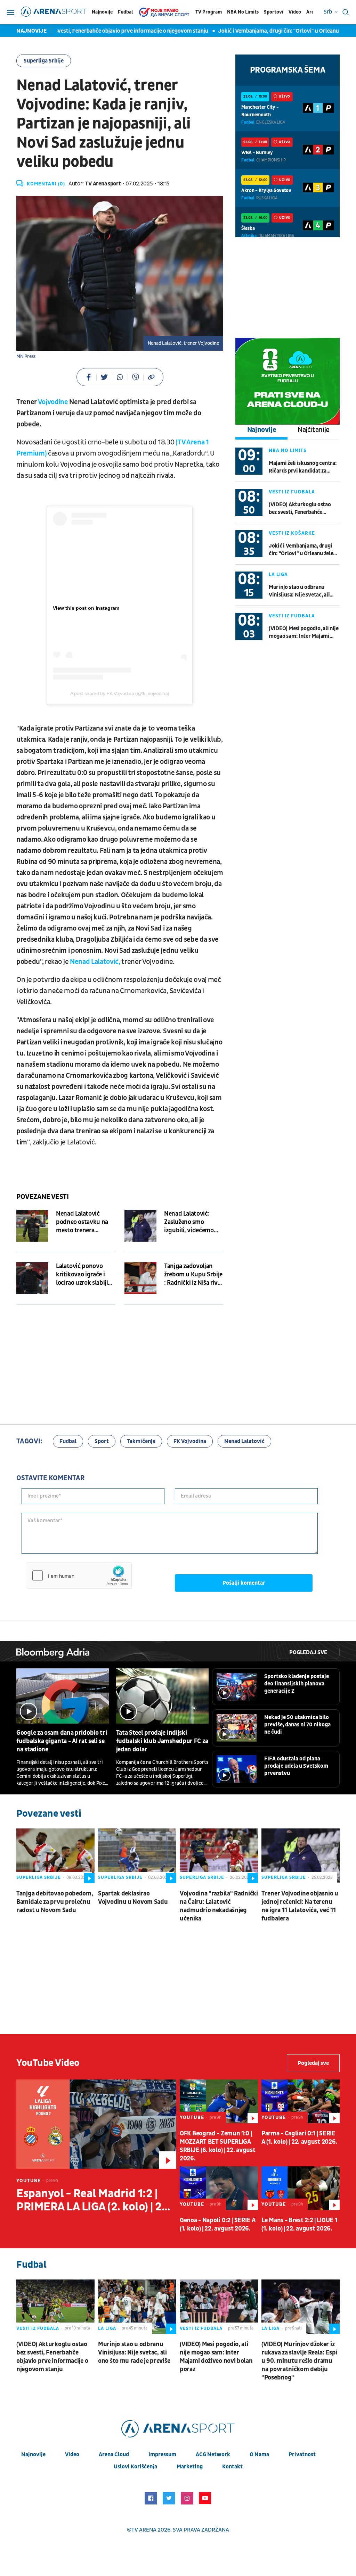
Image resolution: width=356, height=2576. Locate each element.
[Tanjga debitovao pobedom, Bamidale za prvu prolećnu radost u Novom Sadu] (55, 1856)
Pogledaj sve (308, 1652)
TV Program (209, 12)
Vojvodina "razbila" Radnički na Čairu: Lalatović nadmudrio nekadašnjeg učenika (219, 1906)
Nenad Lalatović (244, 1441)
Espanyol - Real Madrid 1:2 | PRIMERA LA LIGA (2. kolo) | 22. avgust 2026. (94, 2200)
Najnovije (102, 12)
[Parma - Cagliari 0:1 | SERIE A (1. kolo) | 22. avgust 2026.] (301, 2101)
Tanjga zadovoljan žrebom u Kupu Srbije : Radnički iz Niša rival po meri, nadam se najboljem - (193, 1275)
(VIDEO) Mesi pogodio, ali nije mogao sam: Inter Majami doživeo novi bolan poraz (304, 632)
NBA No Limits (243, 12)
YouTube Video (48, 2063)
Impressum (162, 2454)
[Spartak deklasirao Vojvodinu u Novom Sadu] (137, 1856)
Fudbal (125, 12)
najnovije (33, 2454)
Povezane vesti (42, 1197)
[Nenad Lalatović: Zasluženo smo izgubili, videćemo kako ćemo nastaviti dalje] (140, 1226)
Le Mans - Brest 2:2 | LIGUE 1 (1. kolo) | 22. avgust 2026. (299, 2224)
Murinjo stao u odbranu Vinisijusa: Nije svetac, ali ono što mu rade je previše (300, 591)
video (72, 2454)
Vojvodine (53, 402)
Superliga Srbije (44, 61)
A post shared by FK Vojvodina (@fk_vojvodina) (120, 693)
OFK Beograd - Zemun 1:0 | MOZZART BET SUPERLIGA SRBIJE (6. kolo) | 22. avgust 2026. (217, 2146)
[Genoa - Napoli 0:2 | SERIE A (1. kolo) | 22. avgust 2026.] (219, 2188)
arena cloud (114, 2454)
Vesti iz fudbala (292, 492)
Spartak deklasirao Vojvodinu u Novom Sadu (133, 1898)
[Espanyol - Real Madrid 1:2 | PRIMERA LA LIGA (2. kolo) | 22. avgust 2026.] (96, 2124)
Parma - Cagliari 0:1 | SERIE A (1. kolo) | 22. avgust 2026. (299, 2138)
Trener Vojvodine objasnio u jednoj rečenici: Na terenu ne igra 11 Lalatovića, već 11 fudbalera (300, 1906)
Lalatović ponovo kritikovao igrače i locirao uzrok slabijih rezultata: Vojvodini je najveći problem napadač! (86, 1275)
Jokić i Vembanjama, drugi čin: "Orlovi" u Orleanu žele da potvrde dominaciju (301, 550)
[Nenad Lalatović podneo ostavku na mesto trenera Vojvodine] (32, 1226)
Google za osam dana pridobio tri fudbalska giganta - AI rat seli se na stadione (62, 1741)
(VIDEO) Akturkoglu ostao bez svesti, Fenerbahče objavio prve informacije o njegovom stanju (300, 508)
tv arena (144, 2530)
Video (295, 12)
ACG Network (213, 2454)
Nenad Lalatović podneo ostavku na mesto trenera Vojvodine (82, 1222)
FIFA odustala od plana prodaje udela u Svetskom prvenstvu (296, 1766)
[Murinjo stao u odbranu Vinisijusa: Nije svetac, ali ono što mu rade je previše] (137, 2307)
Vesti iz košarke (292, 533)
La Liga (278, 574)
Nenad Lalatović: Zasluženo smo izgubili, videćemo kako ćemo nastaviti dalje (191, 1222)
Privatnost (302, 2454)
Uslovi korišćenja (135, 2467)
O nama (259, 2454)
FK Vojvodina (190, 1441)
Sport (102, 1441)
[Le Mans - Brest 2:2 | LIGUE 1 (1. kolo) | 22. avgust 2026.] (301, 2188)
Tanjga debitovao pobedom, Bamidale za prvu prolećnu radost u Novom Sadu (55, 1902)
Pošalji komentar (244, 1583)
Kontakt (232, 2467)
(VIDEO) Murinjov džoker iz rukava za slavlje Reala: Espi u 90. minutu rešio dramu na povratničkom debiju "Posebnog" (299, 2361)
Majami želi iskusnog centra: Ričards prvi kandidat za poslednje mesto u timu (303, 467)
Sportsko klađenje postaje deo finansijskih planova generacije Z (297, 1684)
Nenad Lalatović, (96, 962)
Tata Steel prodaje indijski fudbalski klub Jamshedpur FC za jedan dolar (162, 1741)
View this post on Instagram (86, 608)
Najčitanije (314, 430)
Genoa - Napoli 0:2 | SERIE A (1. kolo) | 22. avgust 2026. (218, 2224)
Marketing (190, 2467)
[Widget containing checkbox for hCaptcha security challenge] (79, 1576)
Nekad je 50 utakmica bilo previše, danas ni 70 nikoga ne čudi (297, 1725)
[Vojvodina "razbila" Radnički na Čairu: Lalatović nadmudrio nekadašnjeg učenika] (219, 1856)
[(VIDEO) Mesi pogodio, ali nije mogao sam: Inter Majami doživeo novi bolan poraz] (219, 2307)
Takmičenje (141, 1441)
